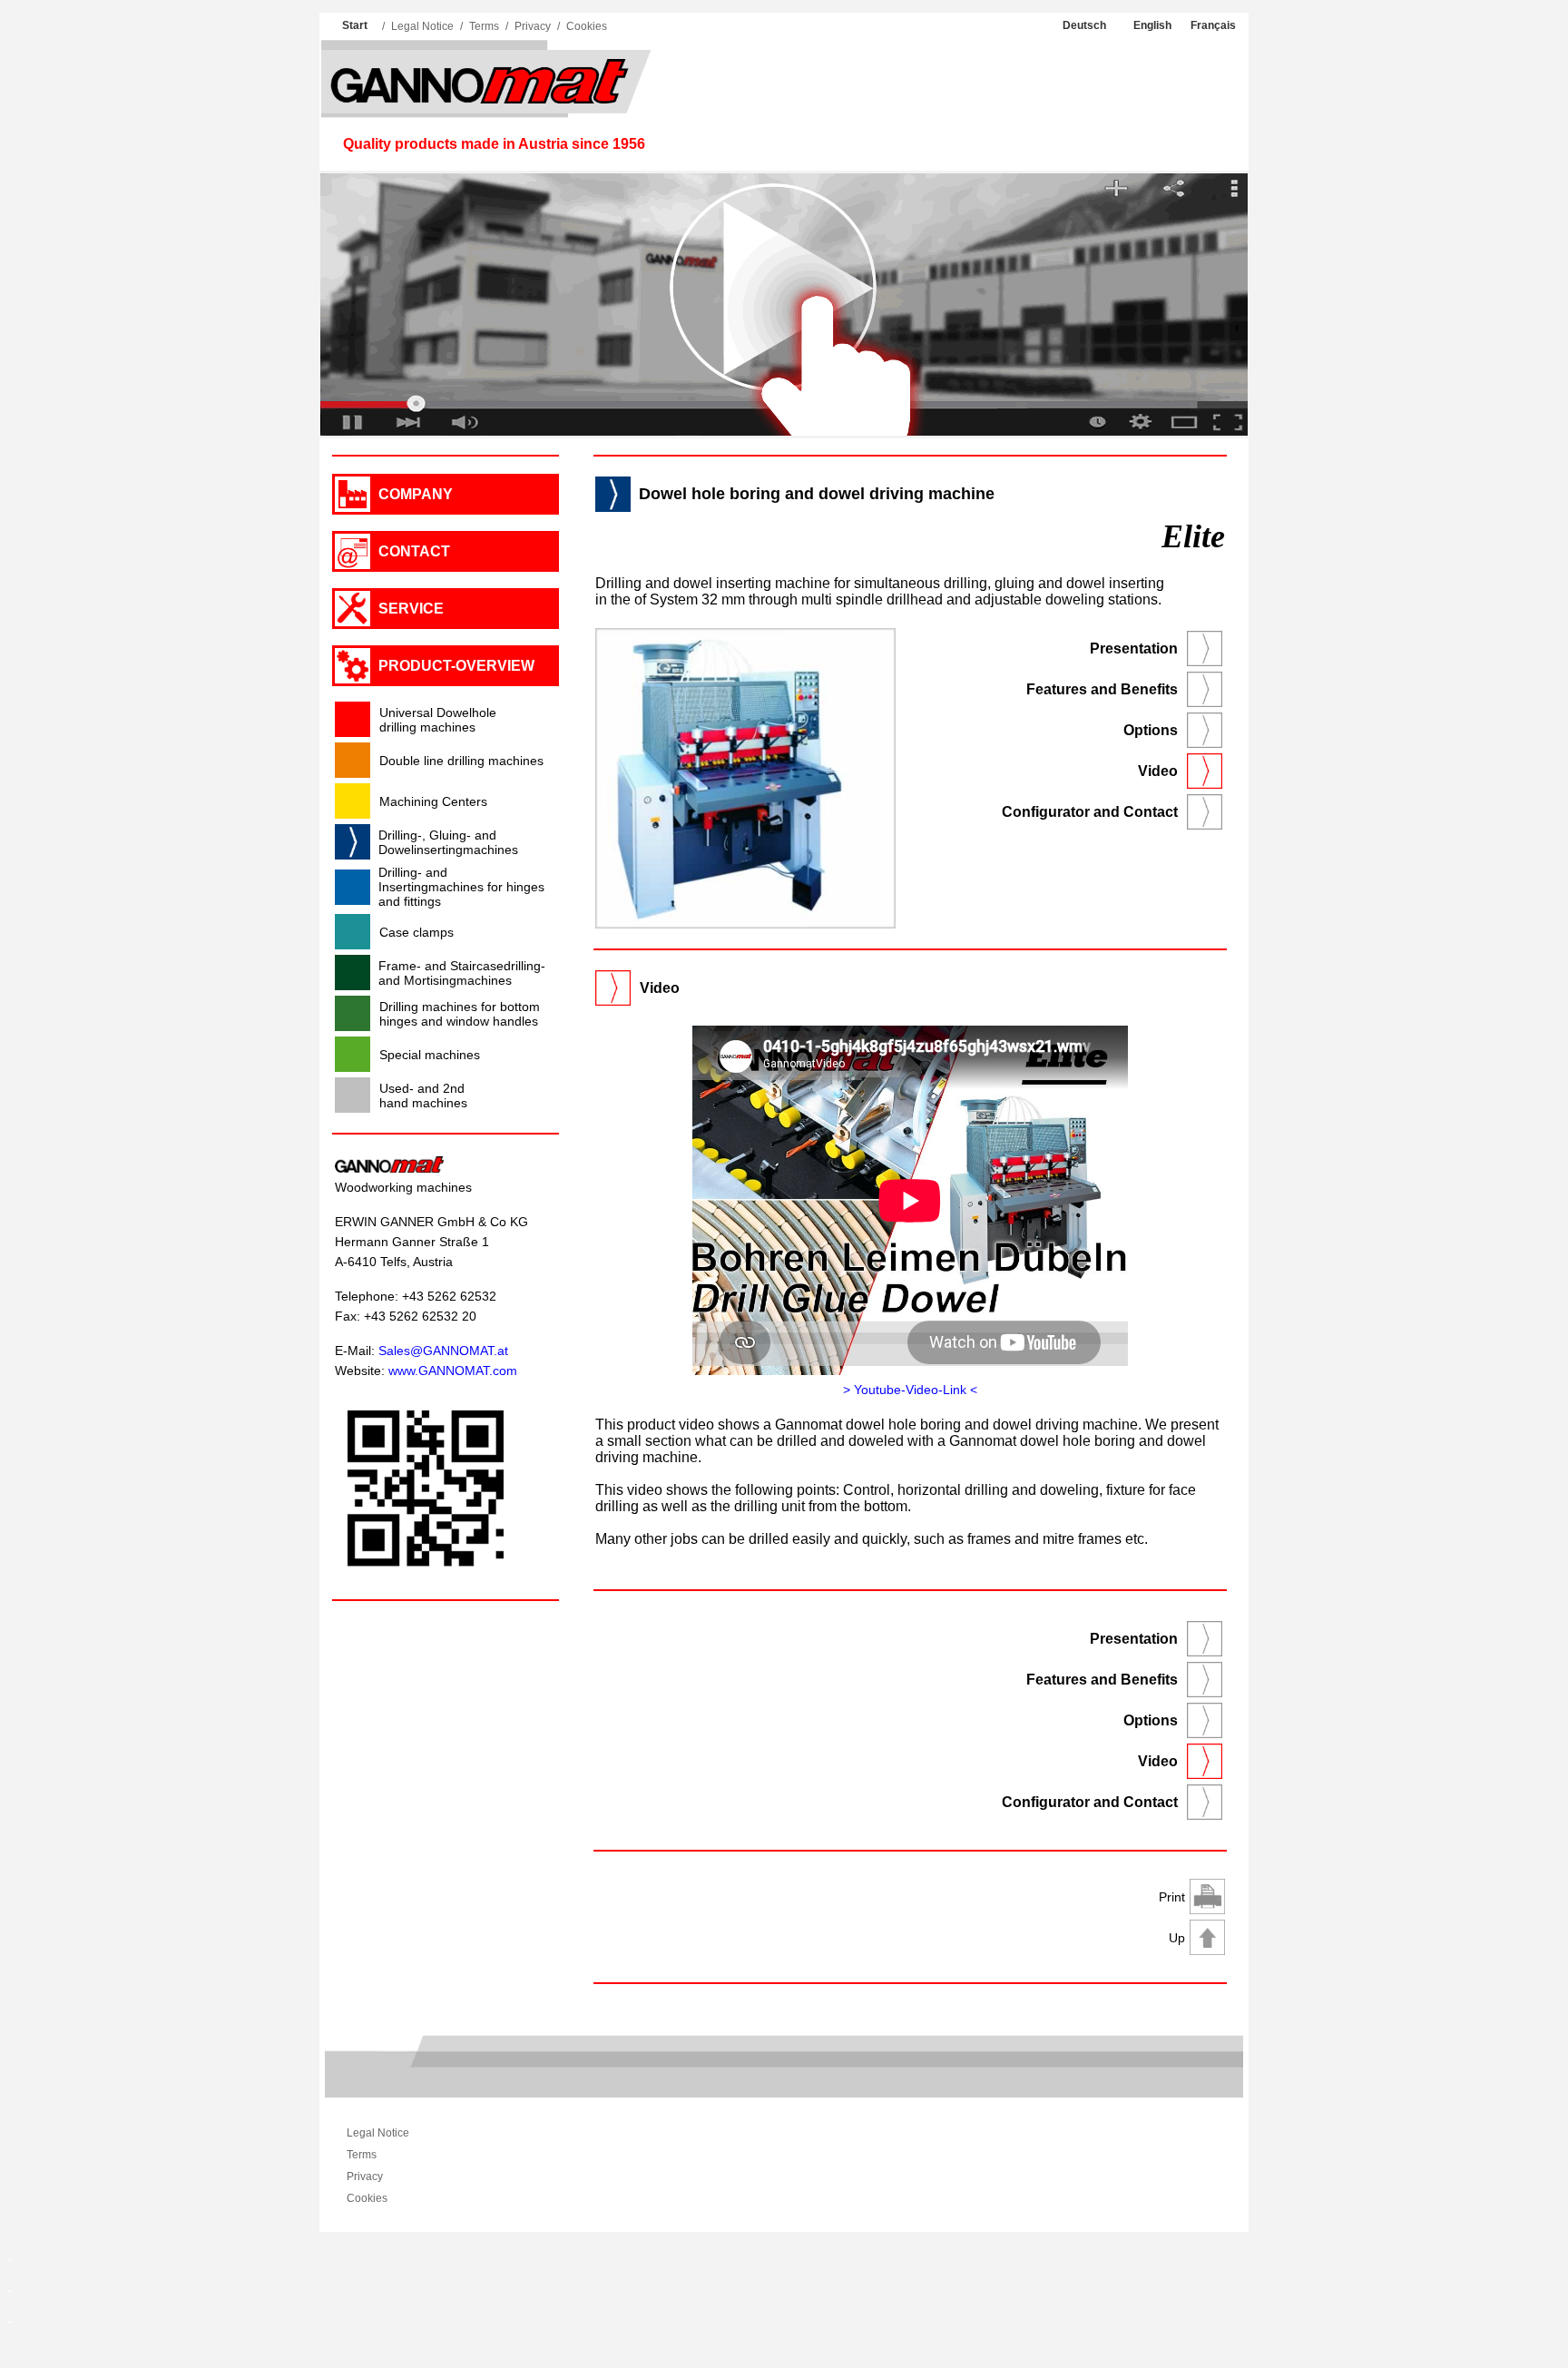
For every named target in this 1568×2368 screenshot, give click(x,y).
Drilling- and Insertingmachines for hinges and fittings (461, 887)
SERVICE (411, 609)
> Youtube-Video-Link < (910, 1390)
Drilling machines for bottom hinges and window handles (460, 1014)
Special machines (430, 1055)
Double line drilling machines (461, 761)
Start (355, 25)
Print (1172, 1897)
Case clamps (416, 932)
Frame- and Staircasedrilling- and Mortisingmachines (462, 973)
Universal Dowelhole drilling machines (438, 720)
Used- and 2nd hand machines (423, 1096)
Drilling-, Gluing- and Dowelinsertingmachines (448, 842)
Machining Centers (433, 801)
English (1152, 25)
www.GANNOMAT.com (453, 1371)
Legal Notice (422, 26)
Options (1151, 730)
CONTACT (414, 551)
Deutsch (1084, 25)
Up (1177, 1938)
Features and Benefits (1102, 689)
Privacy (533, 26)
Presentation (1134, 648)
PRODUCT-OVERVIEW (456, 666)
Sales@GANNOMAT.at (443, 1351)
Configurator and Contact (1090, 812)
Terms (484, 26)
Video (1158, 771)
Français (1213, 25)
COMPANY (416, 494)
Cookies (587, 26)
